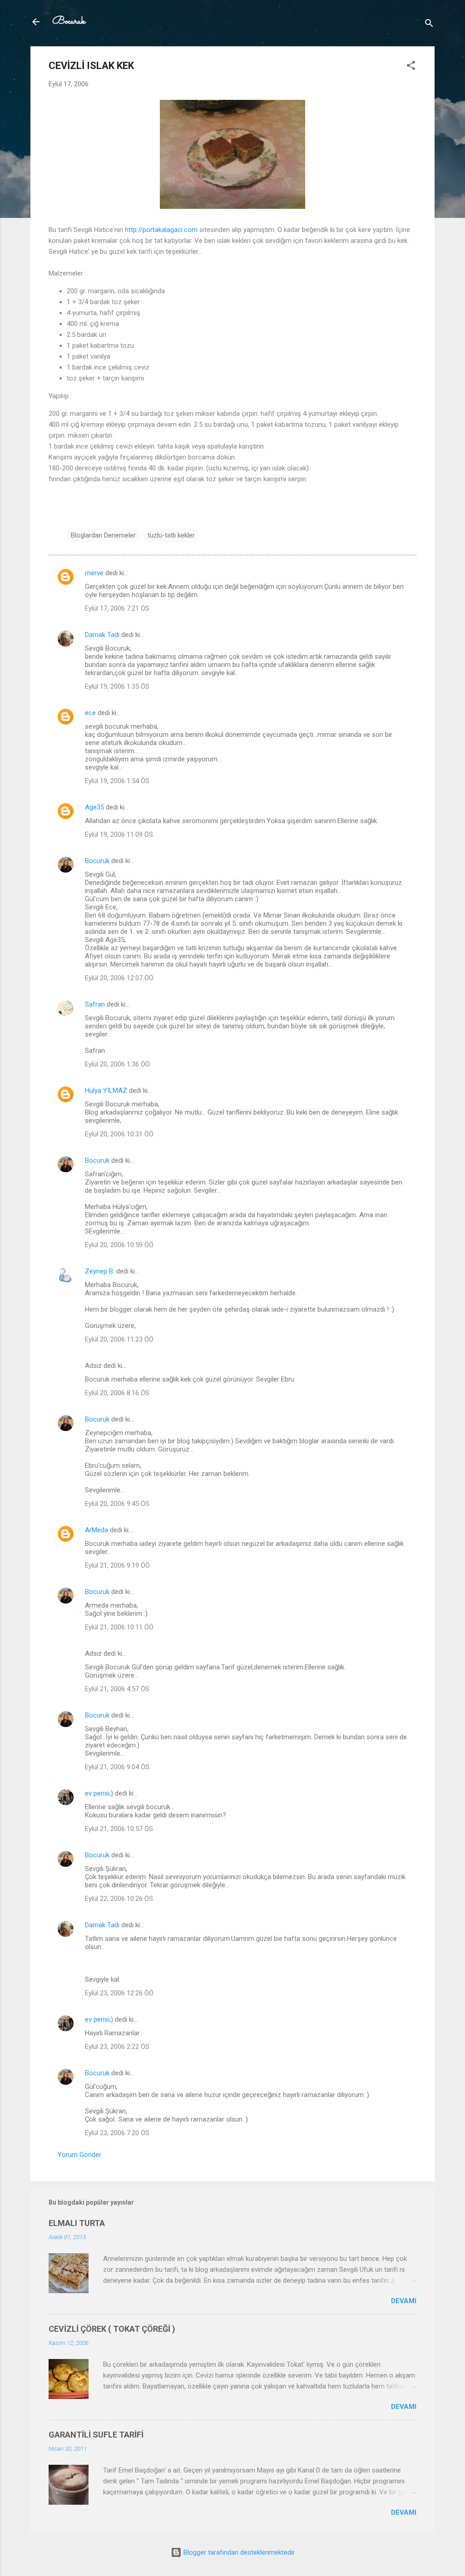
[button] (411, 67)
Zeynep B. (100, 1271)
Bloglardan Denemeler (103, 535)
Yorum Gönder (79, 2155)
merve (94, 573)
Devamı (404, 2301)
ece (90, 713)
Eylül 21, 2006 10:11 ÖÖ (119, 1627)
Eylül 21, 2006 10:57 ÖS (119, 1829)
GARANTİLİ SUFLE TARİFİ (96, 2435)
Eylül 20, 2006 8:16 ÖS (117, 1393)
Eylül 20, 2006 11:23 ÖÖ (119, 1339)
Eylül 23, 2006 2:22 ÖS (117, 2047)
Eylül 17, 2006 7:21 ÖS (117, 608)
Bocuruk (69, 22)
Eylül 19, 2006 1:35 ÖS (117, 686)
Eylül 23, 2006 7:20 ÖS (117, 2133)
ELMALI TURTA (77, 2223)
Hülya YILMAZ (106, 1091)
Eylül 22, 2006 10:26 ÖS (119, 1899)
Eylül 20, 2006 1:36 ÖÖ (117, 1064)
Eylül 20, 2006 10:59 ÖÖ (119, 1245)
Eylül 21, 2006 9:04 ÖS (117, 1767)
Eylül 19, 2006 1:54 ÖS (117, 781)
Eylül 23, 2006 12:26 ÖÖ (119, 1993)
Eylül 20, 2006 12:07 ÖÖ (119, 978)
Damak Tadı (102, 635)
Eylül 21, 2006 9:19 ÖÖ (117, 1565)
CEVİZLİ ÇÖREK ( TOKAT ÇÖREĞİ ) (112, 2329)
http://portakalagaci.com (161, 230)
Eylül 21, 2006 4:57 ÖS (117, 1689)
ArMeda (96, 1530)
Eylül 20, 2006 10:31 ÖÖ (119, 1134)
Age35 (94, 807)
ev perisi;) (99, 1793)
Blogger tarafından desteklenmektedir (238, 2552)
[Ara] (429, 25)
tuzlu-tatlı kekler (171, 535)
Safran (95, 1004)
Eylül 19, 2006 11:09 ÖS (119, 834)
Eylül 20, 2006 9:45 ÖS (117, 1504)
